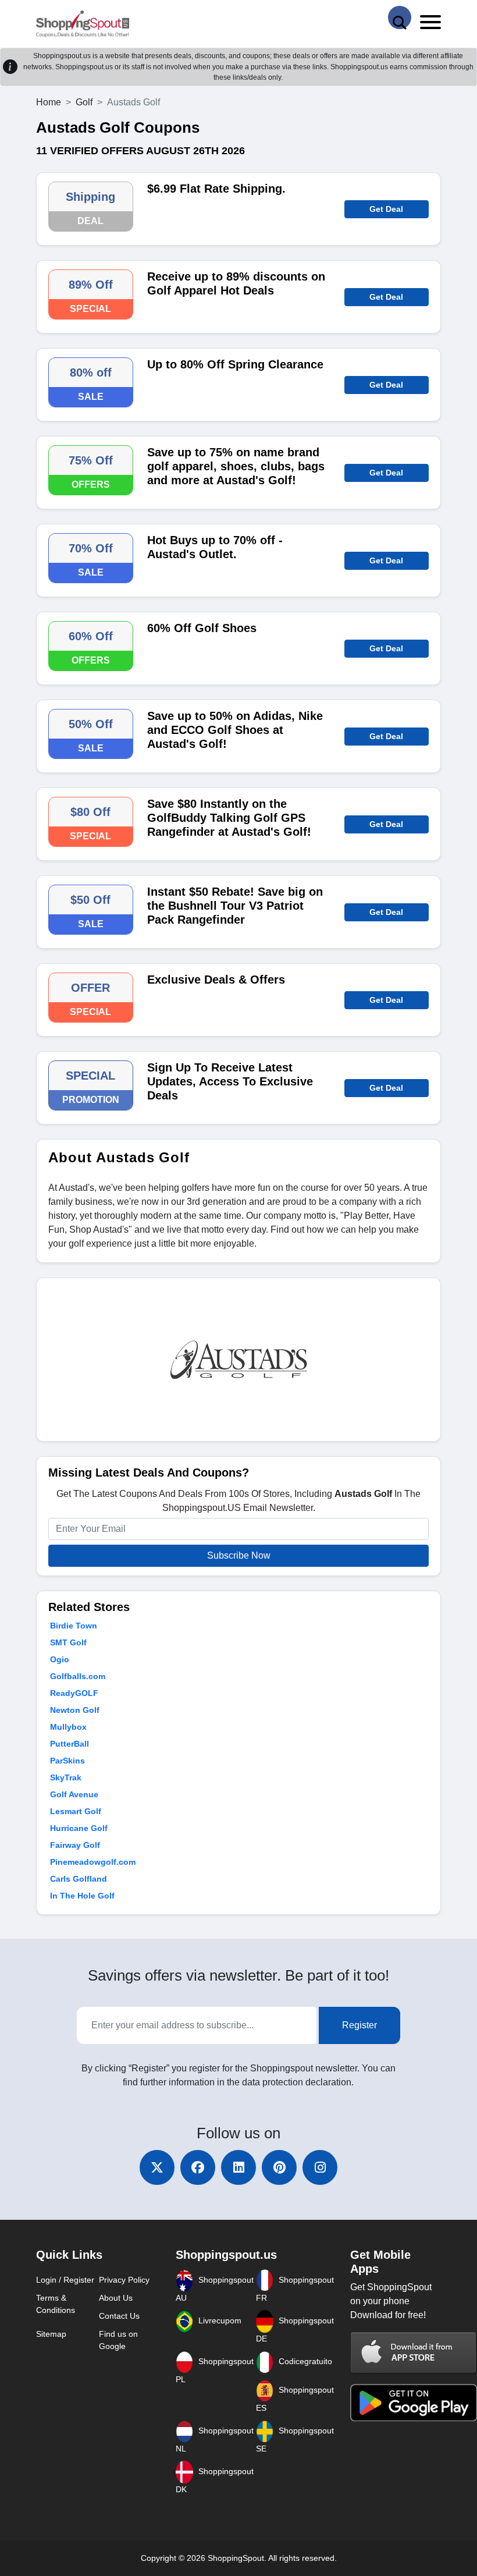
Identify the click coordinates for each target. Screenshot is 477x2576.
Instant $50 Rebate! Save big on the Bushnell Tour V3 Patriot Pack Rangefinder (235, 906)
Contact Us (119, 2316)
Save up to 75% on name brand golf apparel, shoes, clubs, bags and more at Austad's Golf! (236, 466)
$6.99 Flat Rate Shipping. (216, 189)
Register (359, 2025)
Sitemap (51, 2334)
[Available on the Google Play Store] (414, 2402)
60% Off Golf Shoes (202, 628)
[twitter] (157, 2167)
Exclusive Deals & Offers (216, 980)
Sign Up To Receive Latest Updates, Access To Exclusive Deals (230, 1081)
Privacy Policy (124, 2280)
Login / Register (65, 2280)
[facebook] (198, 2167)
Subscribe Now (239, 1555)
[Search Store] (400, 17)
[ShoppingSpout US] (83, 24)
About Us (116, 2298)
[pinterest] (279, 2167)
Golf (84, 102)
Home (49, 102)
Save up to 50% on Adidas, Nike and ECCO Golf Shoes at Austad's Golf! (235, 730)
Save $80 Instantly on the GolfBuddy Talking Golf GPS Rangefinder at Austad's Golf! (229, 818)
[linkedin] (238, 2167)
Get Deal (386, 209)
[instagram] (320, 2167)
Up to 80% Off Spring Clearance (235, 364)
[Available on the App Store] (414, 2352)
